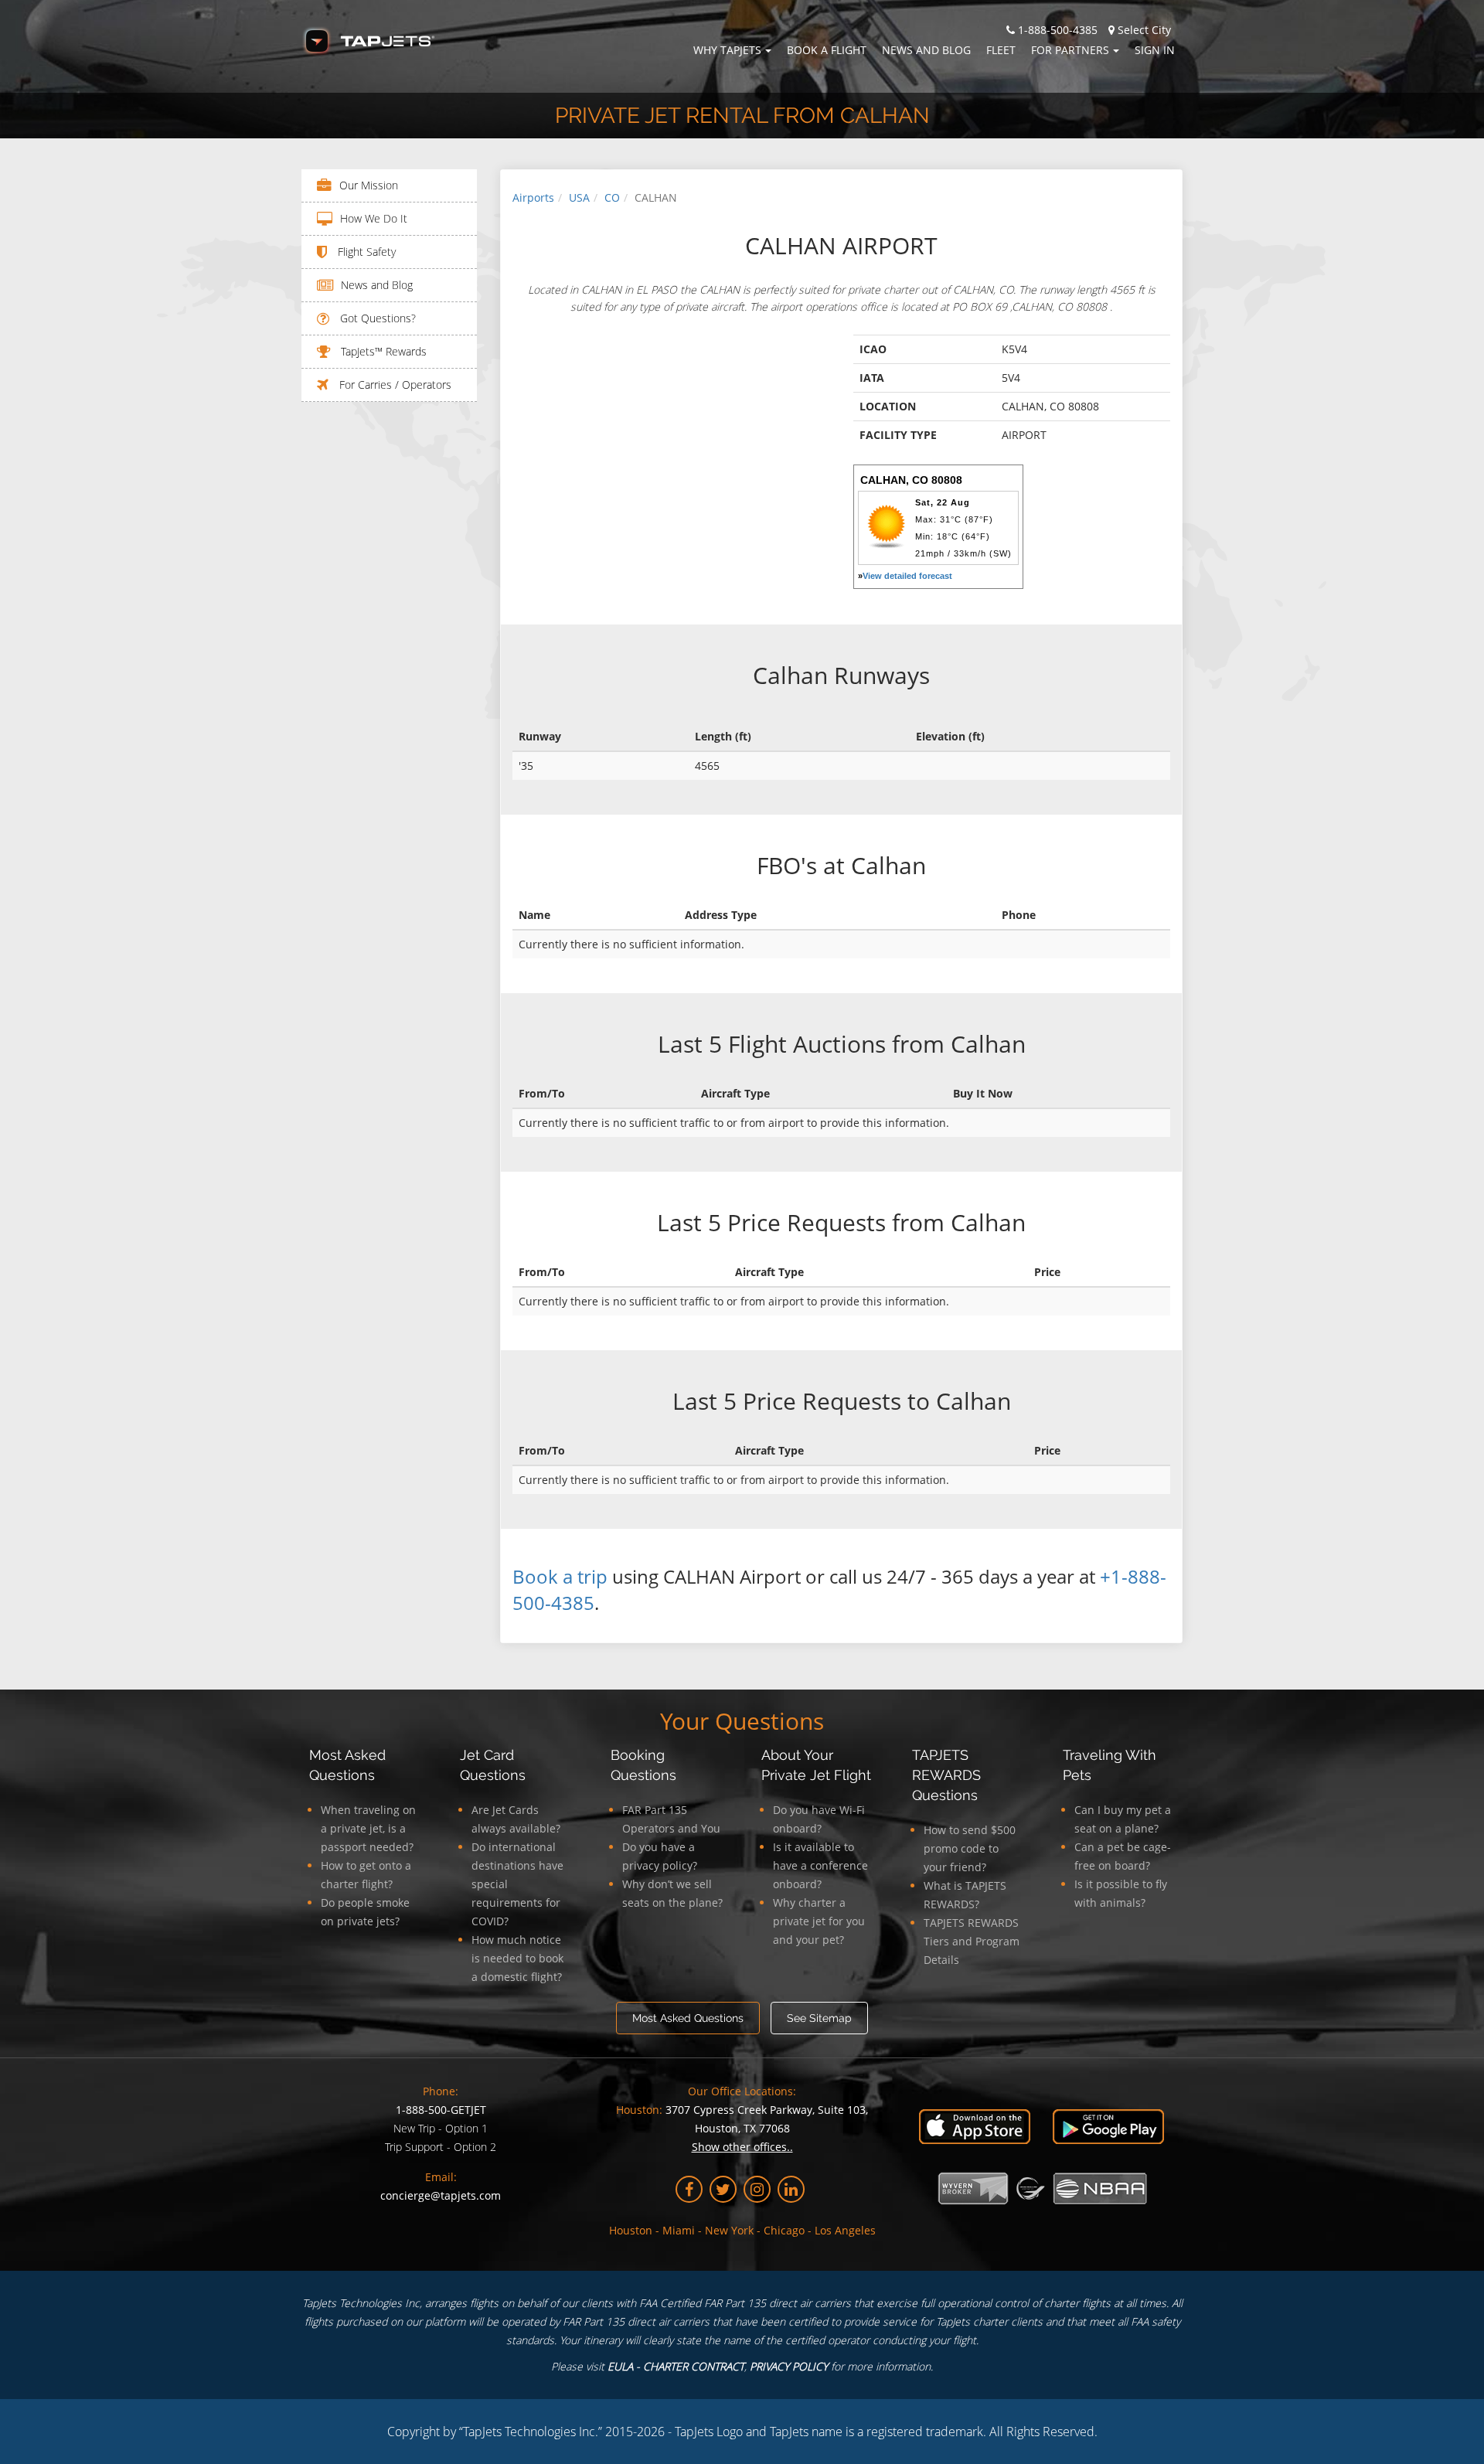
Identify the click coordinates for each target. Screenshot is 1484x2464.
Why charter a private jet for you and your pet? (819, 1921)
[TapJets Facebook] (689, 2189)
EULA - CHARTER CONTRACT (676, 2366)
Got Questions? (376, 318)
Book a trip (560, 1576)
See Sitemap (819, 2018)
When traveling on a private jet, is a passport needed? (368, 1828)
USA (579, 197)
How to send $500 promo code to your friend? (970, 1848)
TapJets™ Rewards (382, 351)
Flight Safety (365, 252)
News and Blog (926, 50)
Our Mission (369, 185)
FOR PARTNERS (1070, 50)
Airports (533, 197)
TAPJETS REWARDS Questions (946, 1775)
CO (612, 197)
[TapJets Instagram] (757, 2189)
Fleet (1001, 50)
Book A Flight (827, 50)
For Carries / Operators (394, 385)
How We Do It (374, 218)
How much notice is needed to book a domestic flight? (517, 1958)
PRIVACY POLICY (789, 2366)
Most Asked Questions (688, 2018)
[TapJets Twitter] (723, 2189)
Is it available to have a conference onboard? (820, 1865)
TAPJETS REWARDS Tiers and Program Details (972, 1941)
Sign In (1155, 50)
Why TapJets (727, 50)
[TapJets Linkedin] (791, 2189)
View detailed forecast (907, 576)
